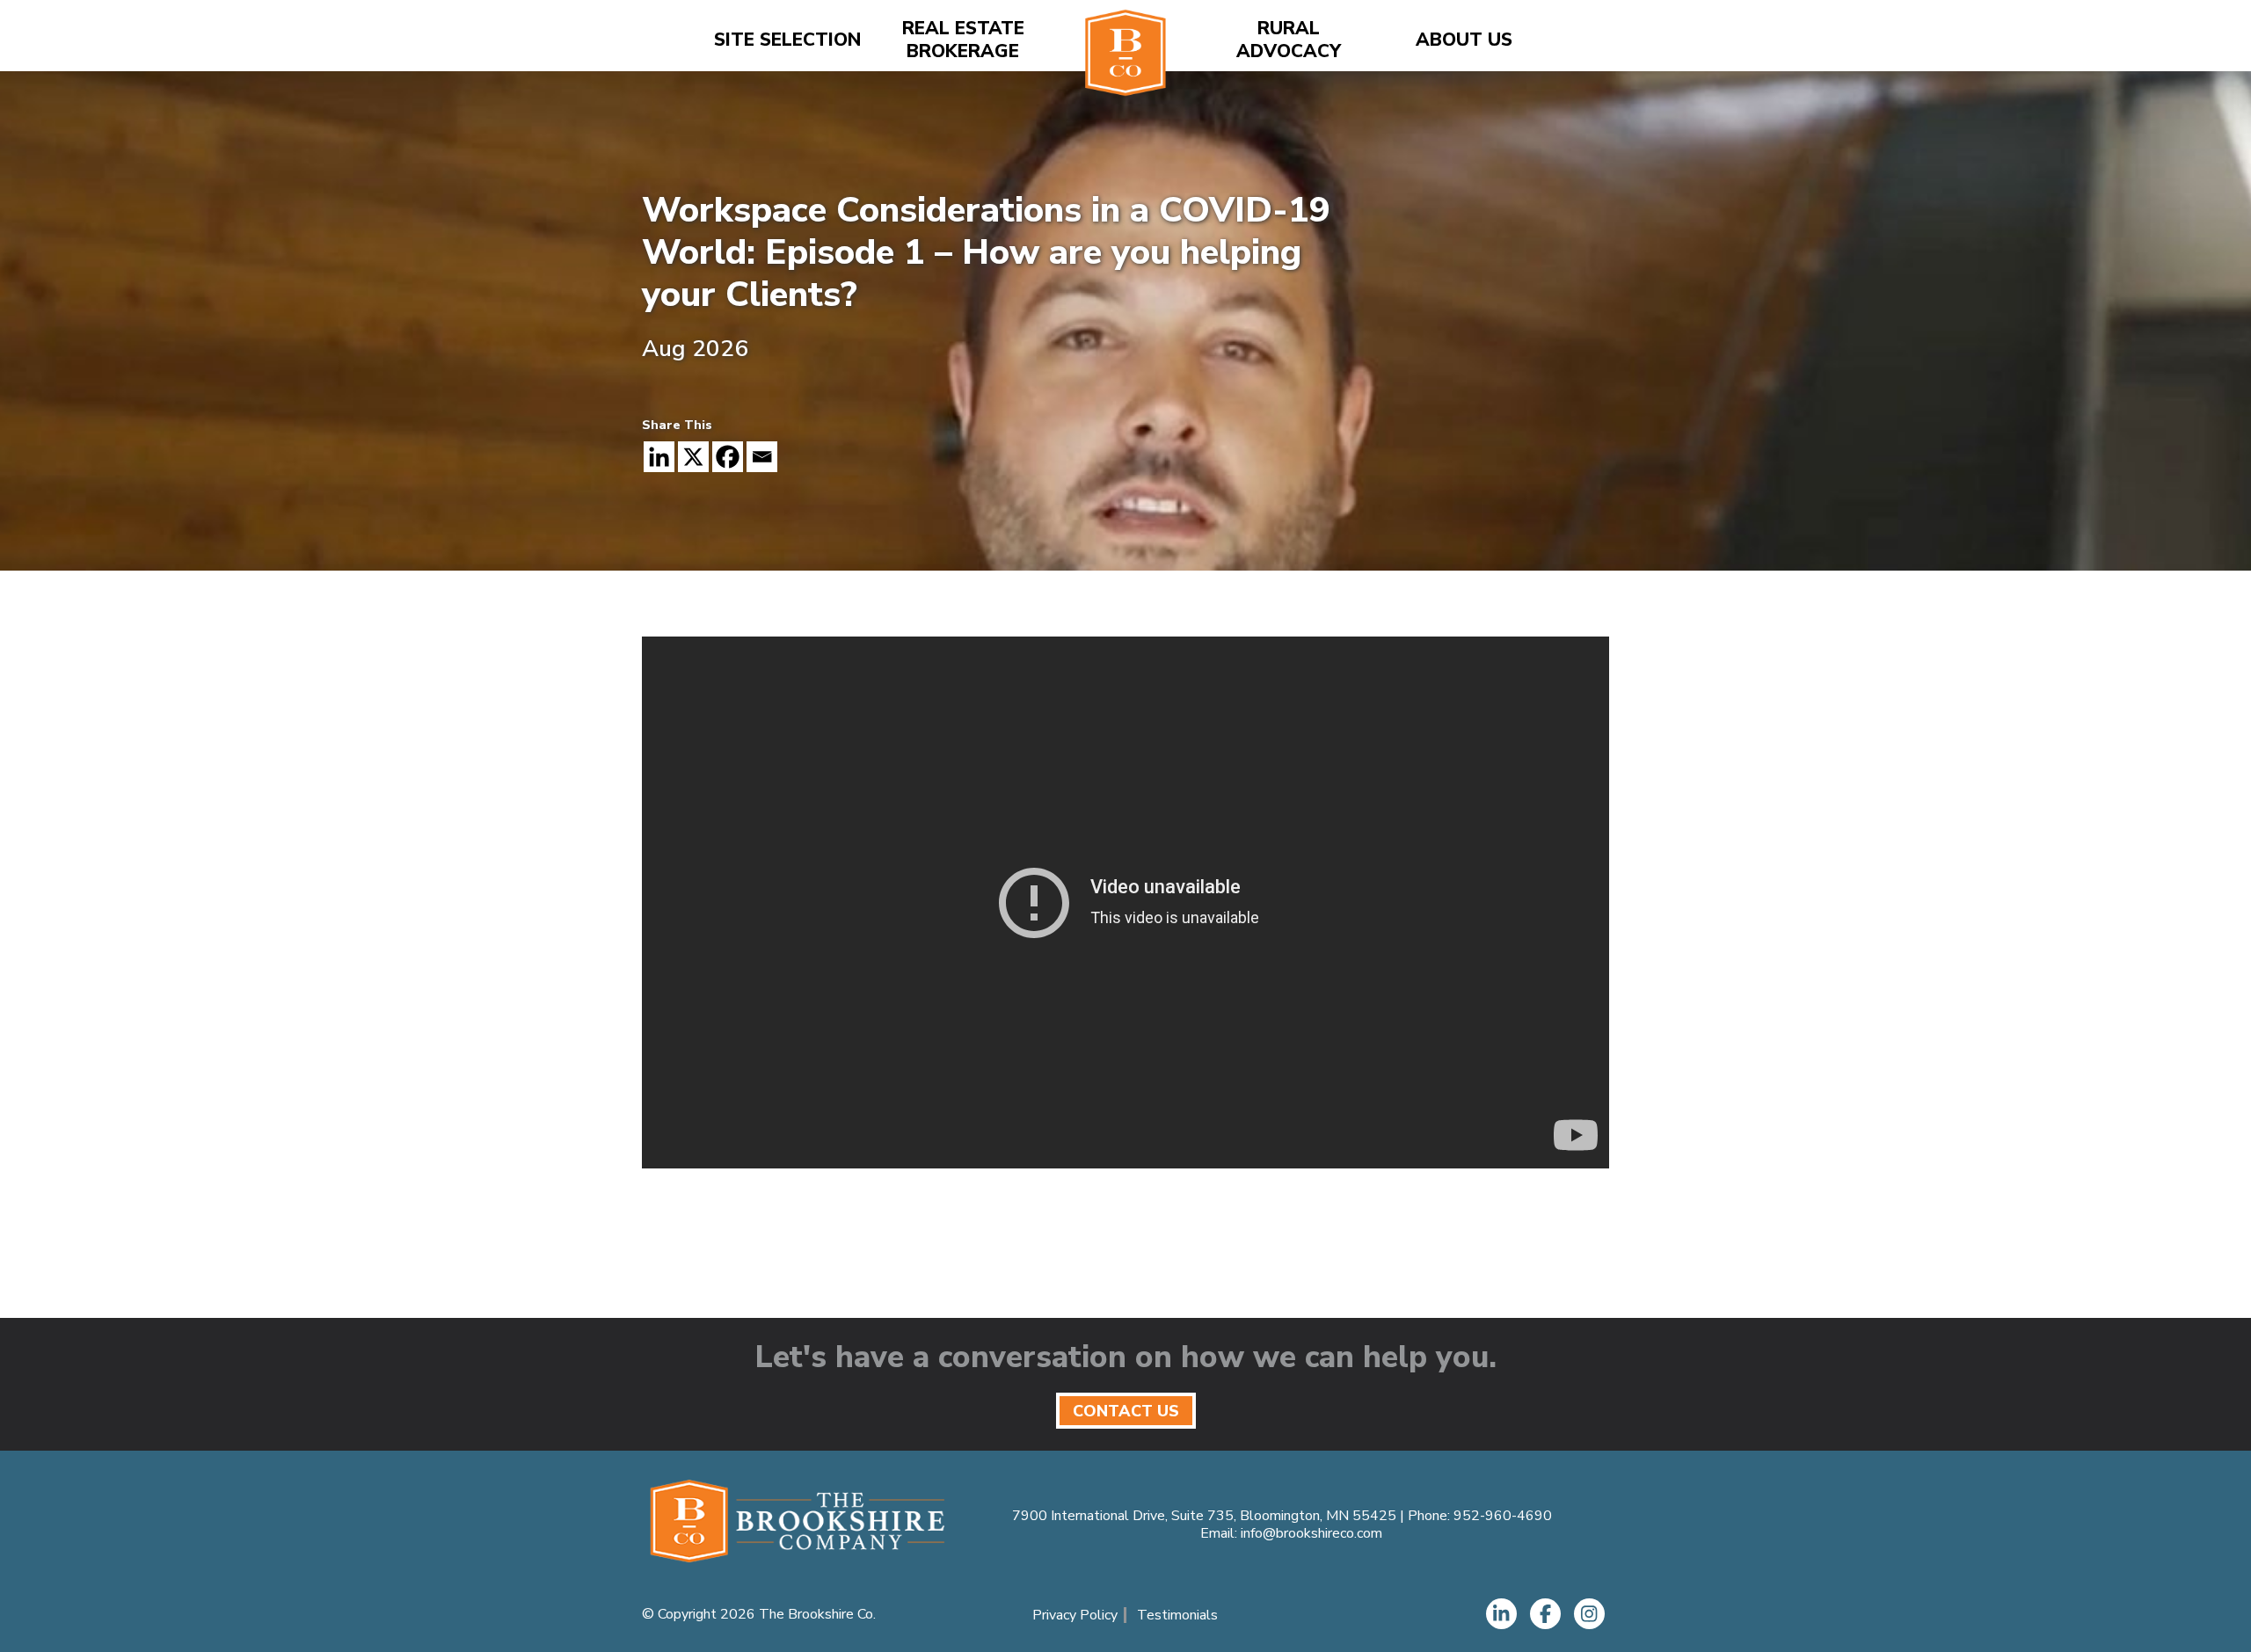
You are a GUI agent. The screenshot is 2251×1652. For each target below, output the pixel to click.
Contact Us (1126, 1411)
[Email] (762, 457)
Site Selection (787, 40)
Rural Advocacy (1289, 40)
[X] (693, 457)
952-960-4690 (1503, 1516)
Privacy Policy (1075, 1615)
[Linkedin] (659, 457)
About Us (1464, 40)
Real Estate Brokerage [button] (963, 40)
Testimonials (1177, 1615)
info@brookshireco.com (1311, 1533)
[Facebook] (728, 457)
